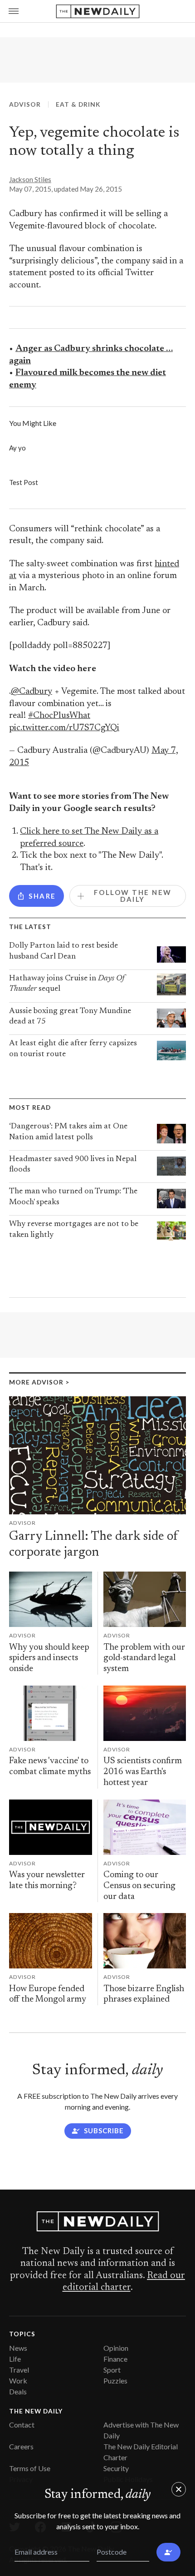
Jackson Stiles (30, 179)
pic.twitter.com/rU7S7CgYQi (64, 728)
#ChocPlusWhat (59, 716)
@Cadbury (32, 692)
